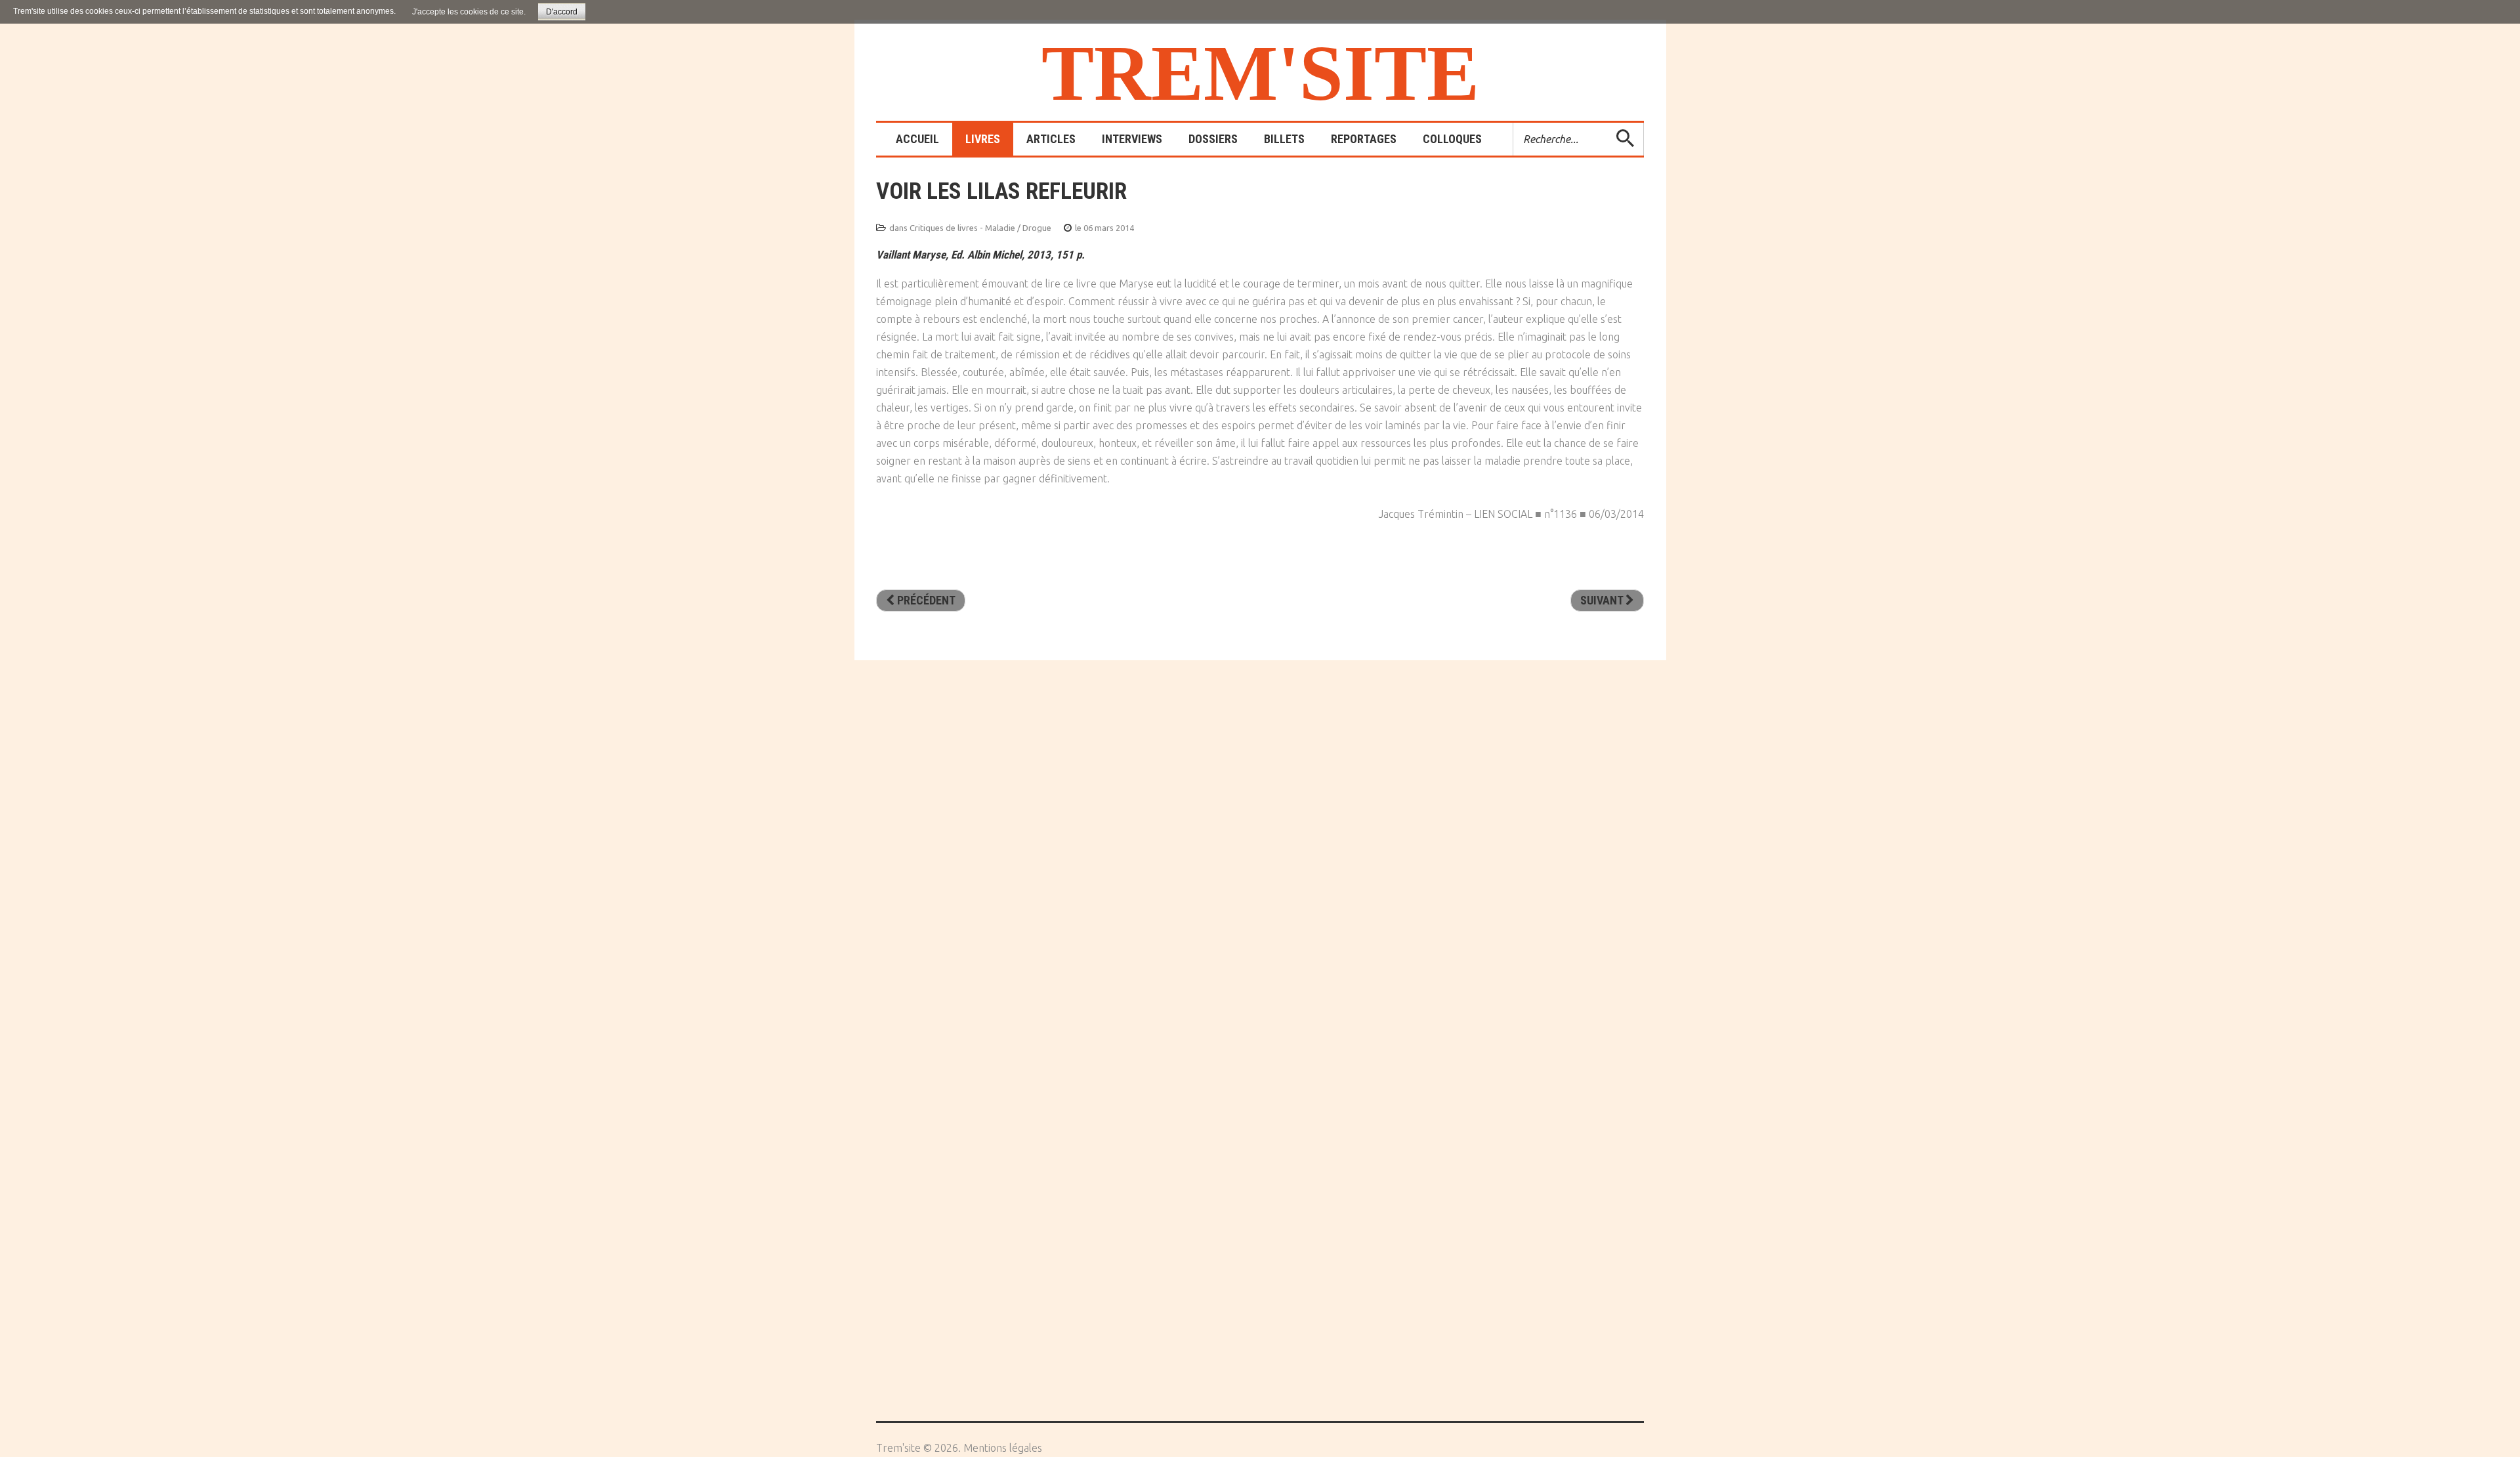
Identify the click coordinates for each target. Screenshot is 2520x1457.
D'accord (562, 12)
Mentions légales (1003, 1448)
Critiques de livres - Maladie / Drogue (980, 228)
